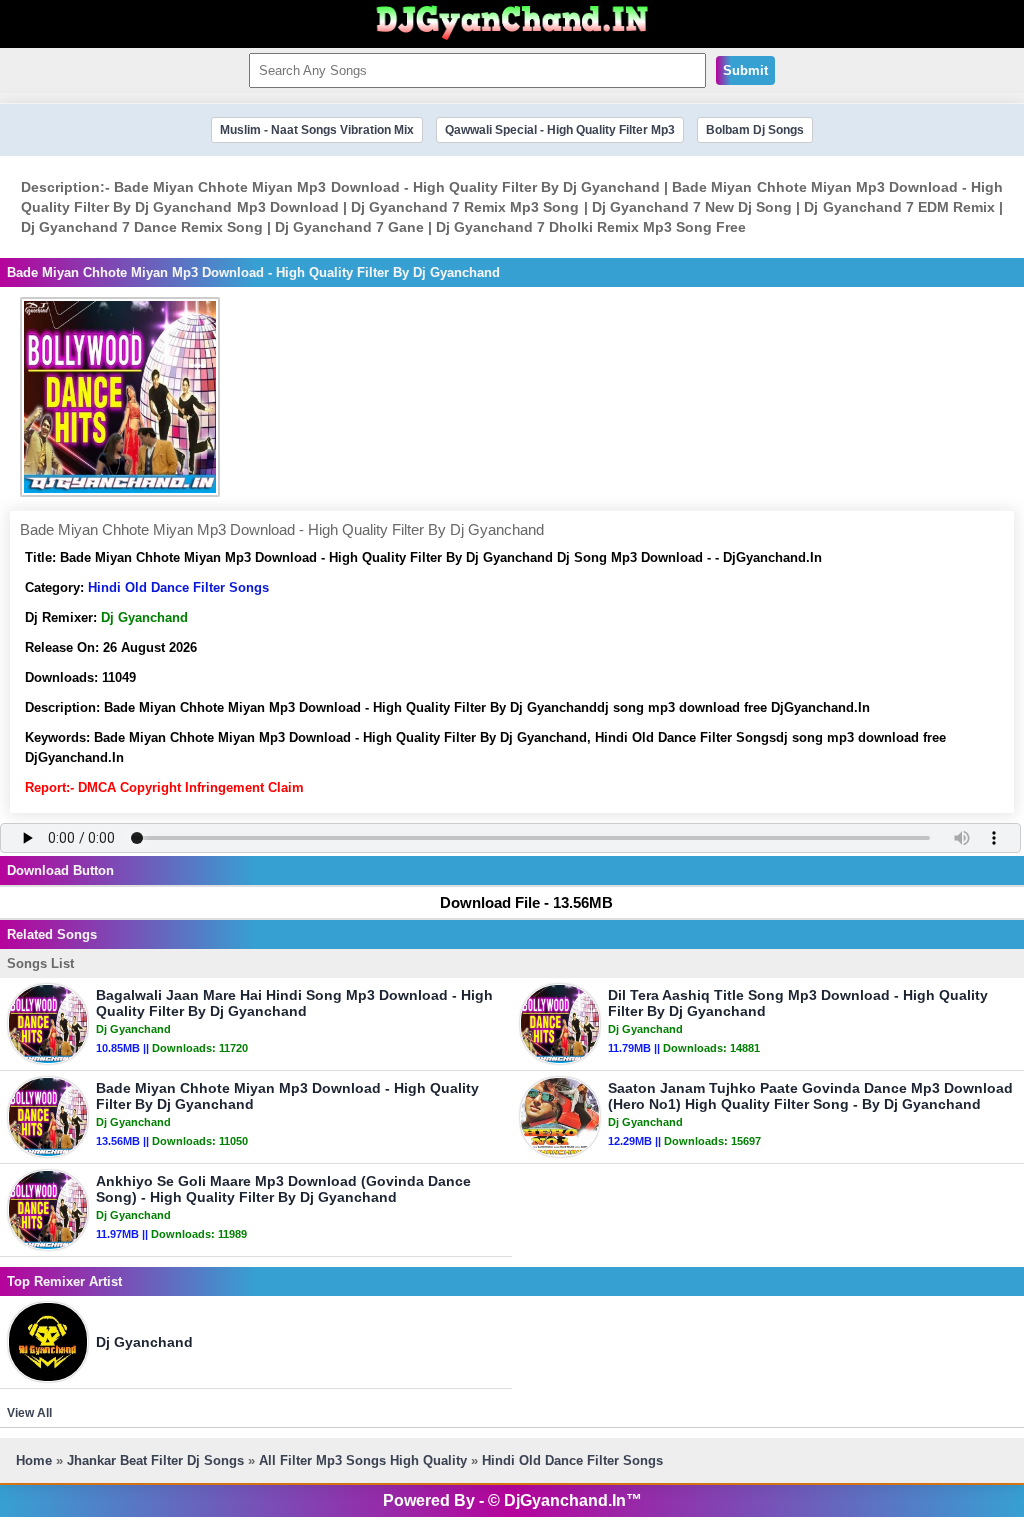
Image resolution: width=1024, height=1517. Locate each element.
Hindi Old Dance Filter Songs (178, 587)
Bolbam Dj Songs (755, 130)
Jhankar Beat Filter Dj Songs (155, 1460)
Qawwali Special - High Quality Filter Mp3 (560, 130)
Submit (745, 70)
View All (29, 1413)
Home (34, 1460)
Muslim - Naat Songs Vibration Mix (317, 130)
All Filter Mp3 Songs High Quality (363, 1460)
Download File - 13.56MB (526, 902)
